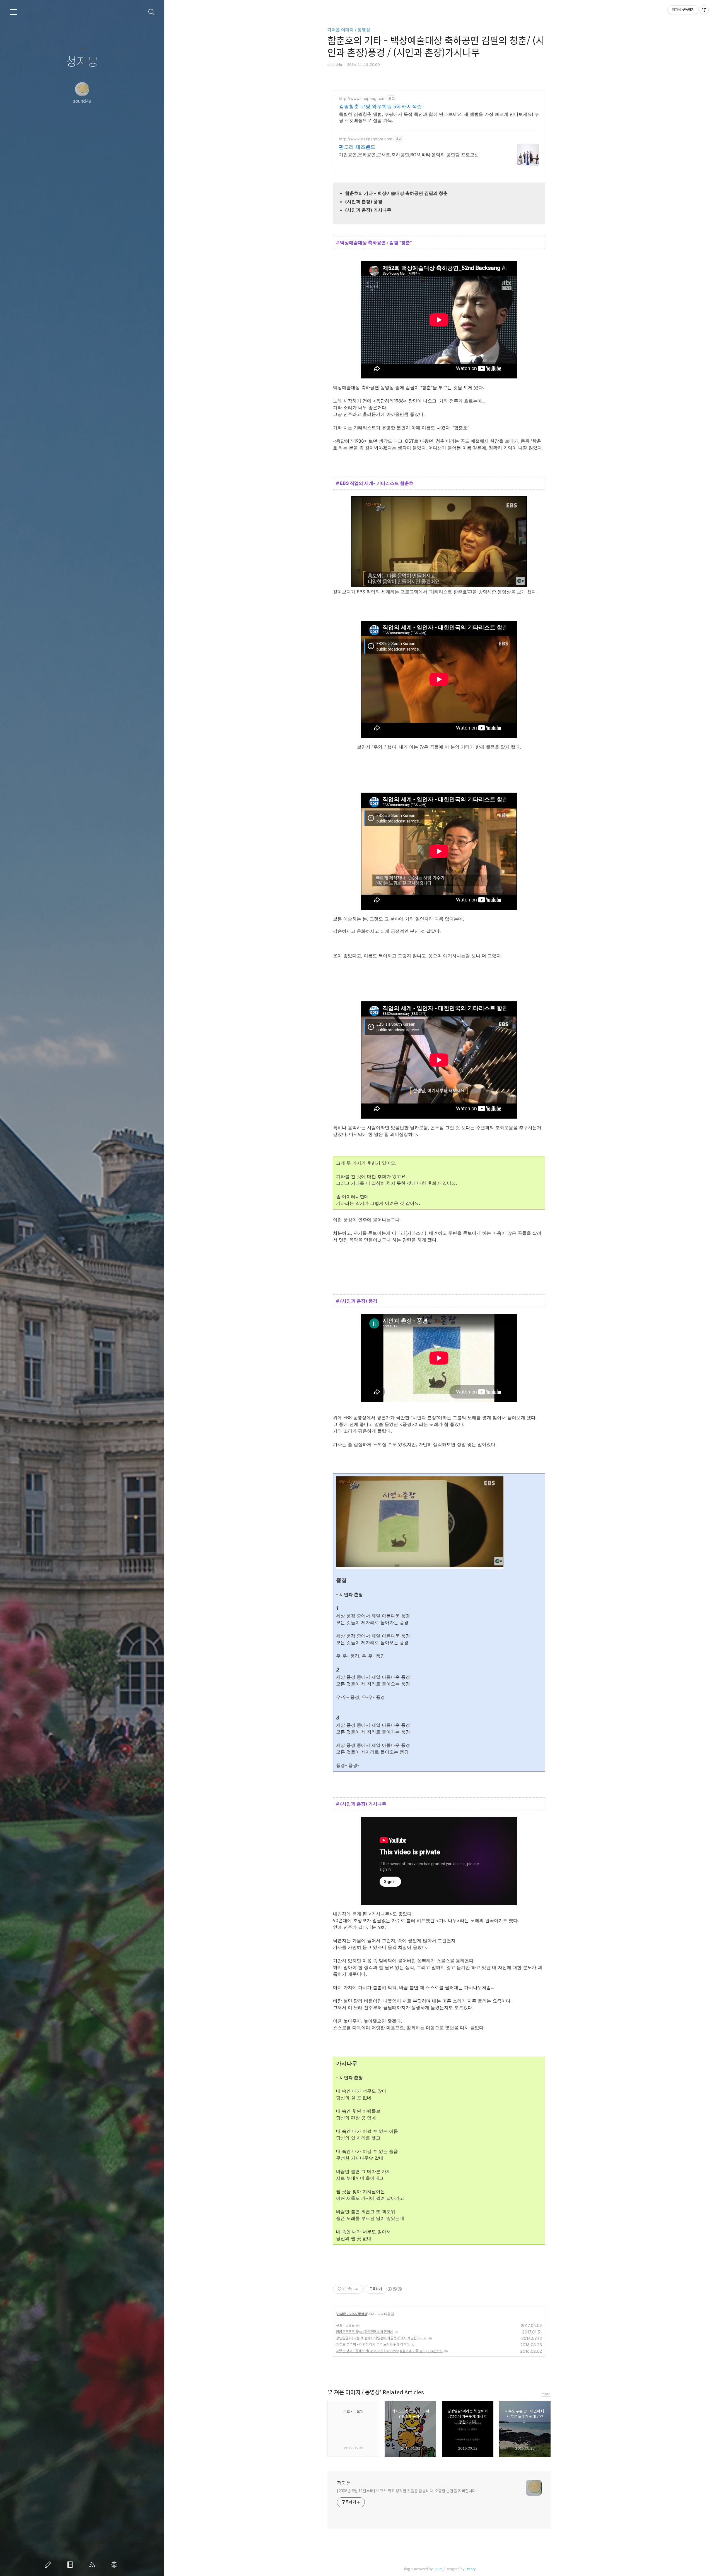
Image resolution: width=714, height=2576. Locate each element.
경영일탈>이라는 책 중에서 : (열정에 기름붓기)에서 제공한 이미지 (381, 2338)
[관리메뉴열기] (704, 10)
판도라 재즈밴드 (357, 147)
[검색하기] (152, 12)
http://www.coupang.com (362, 98)
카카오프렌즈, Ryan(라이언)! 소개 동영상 (365, 2332)
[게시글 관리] (357, 2289)
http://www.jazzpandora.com (366, 139)
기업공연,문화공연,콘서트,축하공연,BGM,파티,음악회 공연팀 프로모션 (409, 155)
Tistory (470, 2569)
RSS (93, 2565)
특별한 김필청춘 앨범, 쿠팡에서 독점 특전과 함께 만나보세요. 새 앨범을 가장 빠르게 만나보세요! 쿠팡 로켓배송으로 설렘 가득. (439, 117)
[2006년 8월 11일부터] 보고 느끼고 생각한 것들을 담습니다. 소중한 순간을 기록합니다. (407, 2491)
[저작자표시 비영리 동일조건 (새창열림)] (394, 2289)
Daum (438, 2569)
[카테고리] (13, 12)
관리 (115, 2565)
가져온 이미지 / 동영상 (349, 30)
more (546, 2394)
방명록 (71, 2565)
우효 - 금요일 (345, 2325)
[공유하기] (350, 2289)
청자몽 (82, 62)
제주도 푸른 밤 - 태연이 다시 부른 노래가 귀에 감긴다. (373, 2344)
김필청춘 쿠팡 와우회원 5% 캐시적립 (380, 106)
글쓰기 (49, 2565)
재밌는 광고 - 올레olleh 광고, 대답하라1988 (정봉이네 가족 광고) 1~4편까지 (389, 2351)
